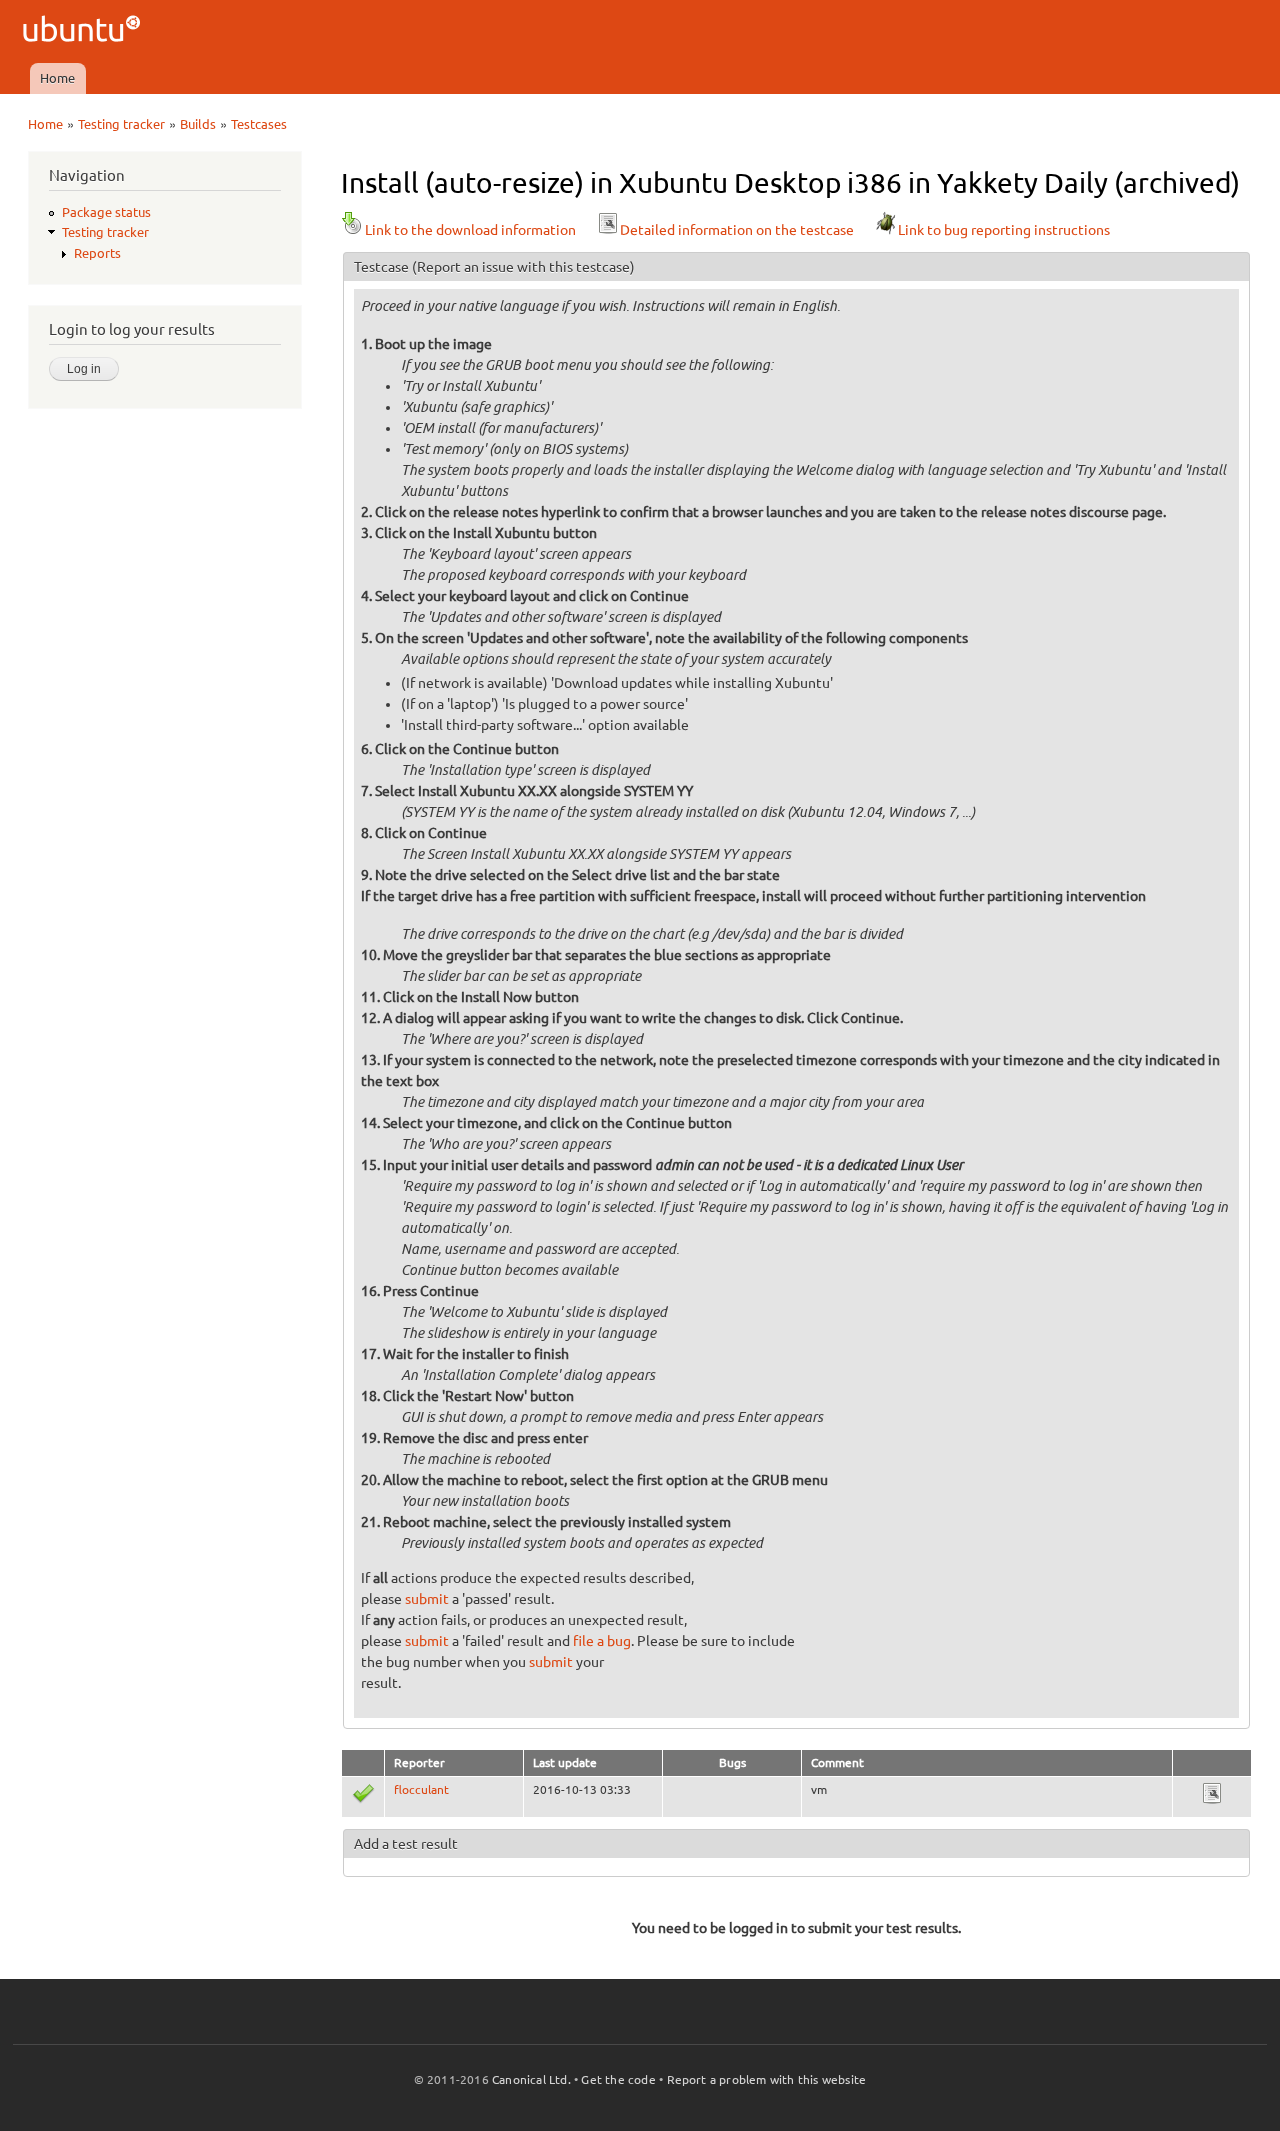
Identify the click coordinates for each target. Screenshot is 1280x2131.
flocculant (421, 1789)
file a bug (602, 1641)
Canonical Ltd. (531, 2079)
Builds (198, 124)
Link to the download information (470, 230)
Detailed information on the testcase (737, 230)
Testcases (259, 124)
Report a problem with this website (767, 2079)
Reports (97, 253)
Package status (106, 212)
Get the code (618, 2079)
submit (427, 1599)
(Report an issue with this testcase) (523, 267)
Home (57, 78)
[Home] (84, 31)
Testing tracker (121, 124)
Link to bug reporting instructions (1004, 230)
